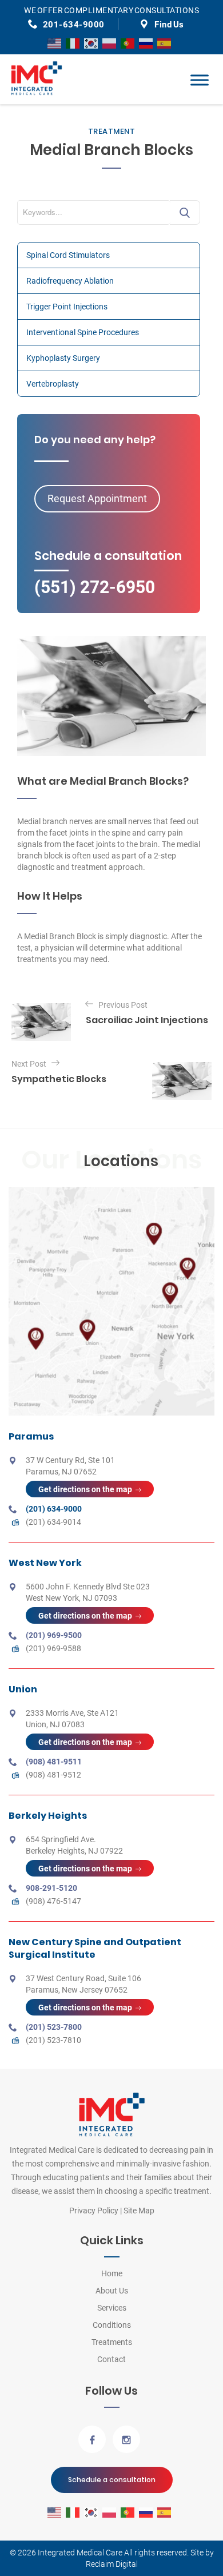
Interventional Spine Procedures (83, 332)
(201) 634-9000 (54, 1509)
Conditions (112, 2325)
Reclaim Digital (112, 2564)
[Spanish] (165, 43)
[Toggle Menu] (200, 80)
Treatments (112, 2342)
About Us (112, 2291)
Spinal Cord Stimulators (68, 255)
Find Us (169, 25)
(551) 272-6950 (95, 587)
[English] (55, 43)
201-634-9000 (74, 25)
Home (112, 2273)
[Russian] (146, 43)
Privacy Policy (94, 2211)
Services (112, 2308)
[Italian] (73, 43)
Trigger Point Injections (67, 307)
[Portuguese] (128, 43)
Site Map (139, 2211)
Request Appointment (97, 498)
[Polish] (110, 43)
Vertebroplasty (53, 384)
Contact (111, 2359)
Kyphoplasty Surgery (63, 358)
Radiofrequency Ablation (70, 281)
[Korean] (91, 43)
